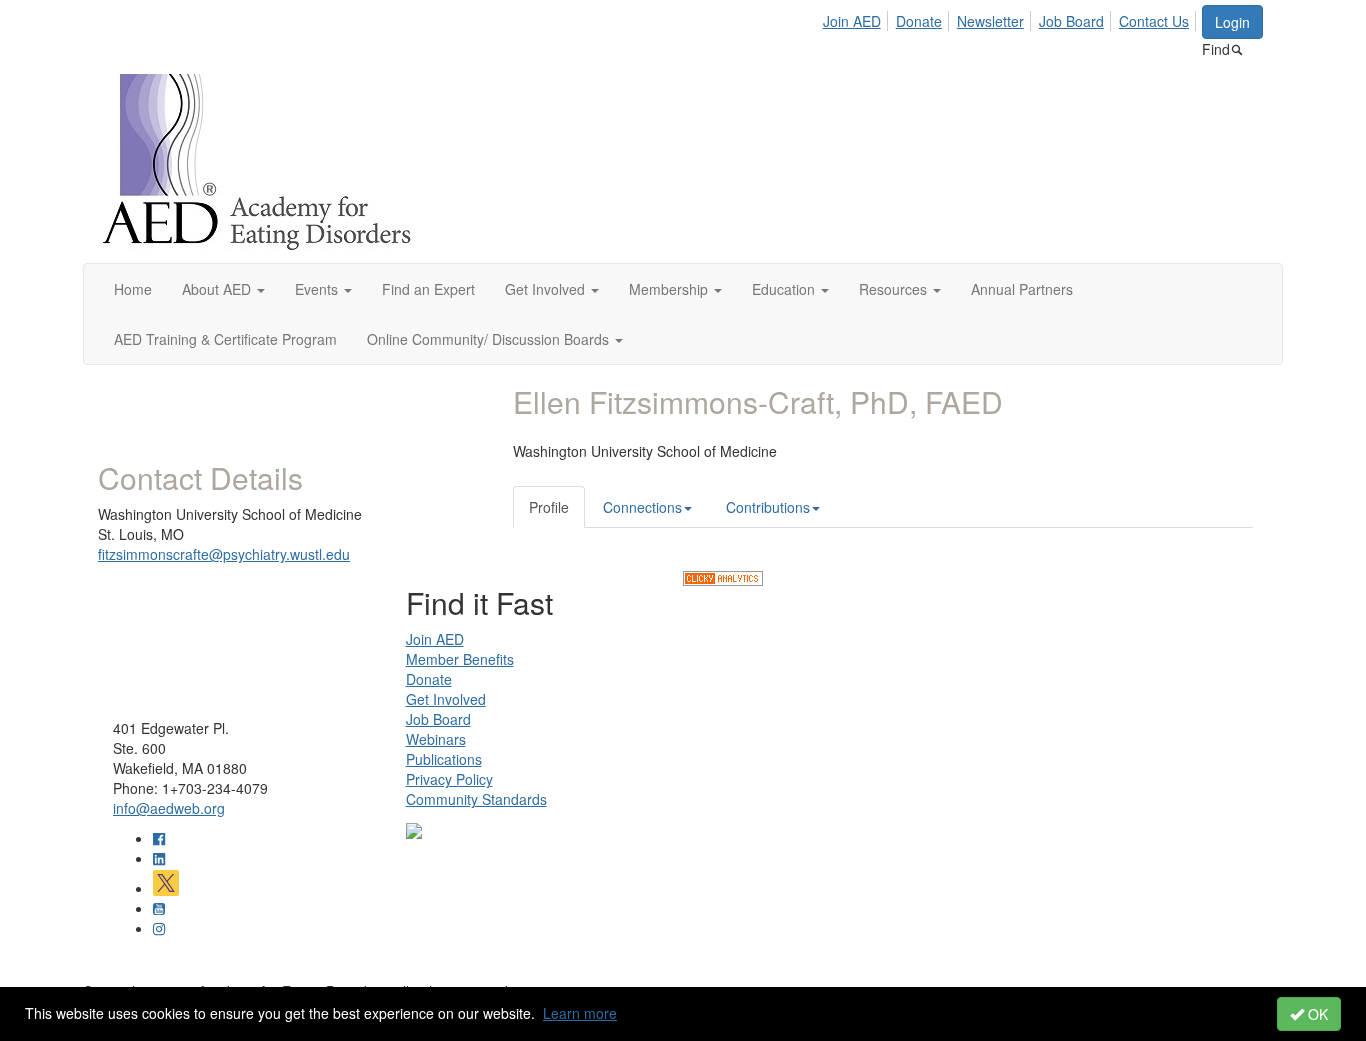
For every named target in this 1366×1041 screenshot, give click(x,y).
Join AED (852, 21)
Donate (919, 21)
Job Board (1071, 21)
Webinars (436, 739)
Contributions (768, 507)
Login (1232, 22)
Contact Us (1154, 21)
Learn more (580, 1013)
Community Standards (476, 799)
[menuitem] (857, 18)
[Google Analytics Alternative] (723, 576)
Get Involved (446, 699)
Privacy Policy (449, 779)
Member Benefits (460, 659)
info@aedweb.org (169, 808)
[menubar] (1011, 18)
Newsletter (990, 21)
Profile (549, 507)
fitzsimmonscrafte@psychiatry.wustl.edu (224, 554)
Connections (642, 507)
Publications (444, 759)
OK (1316, 1014)
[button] (223, 289)
